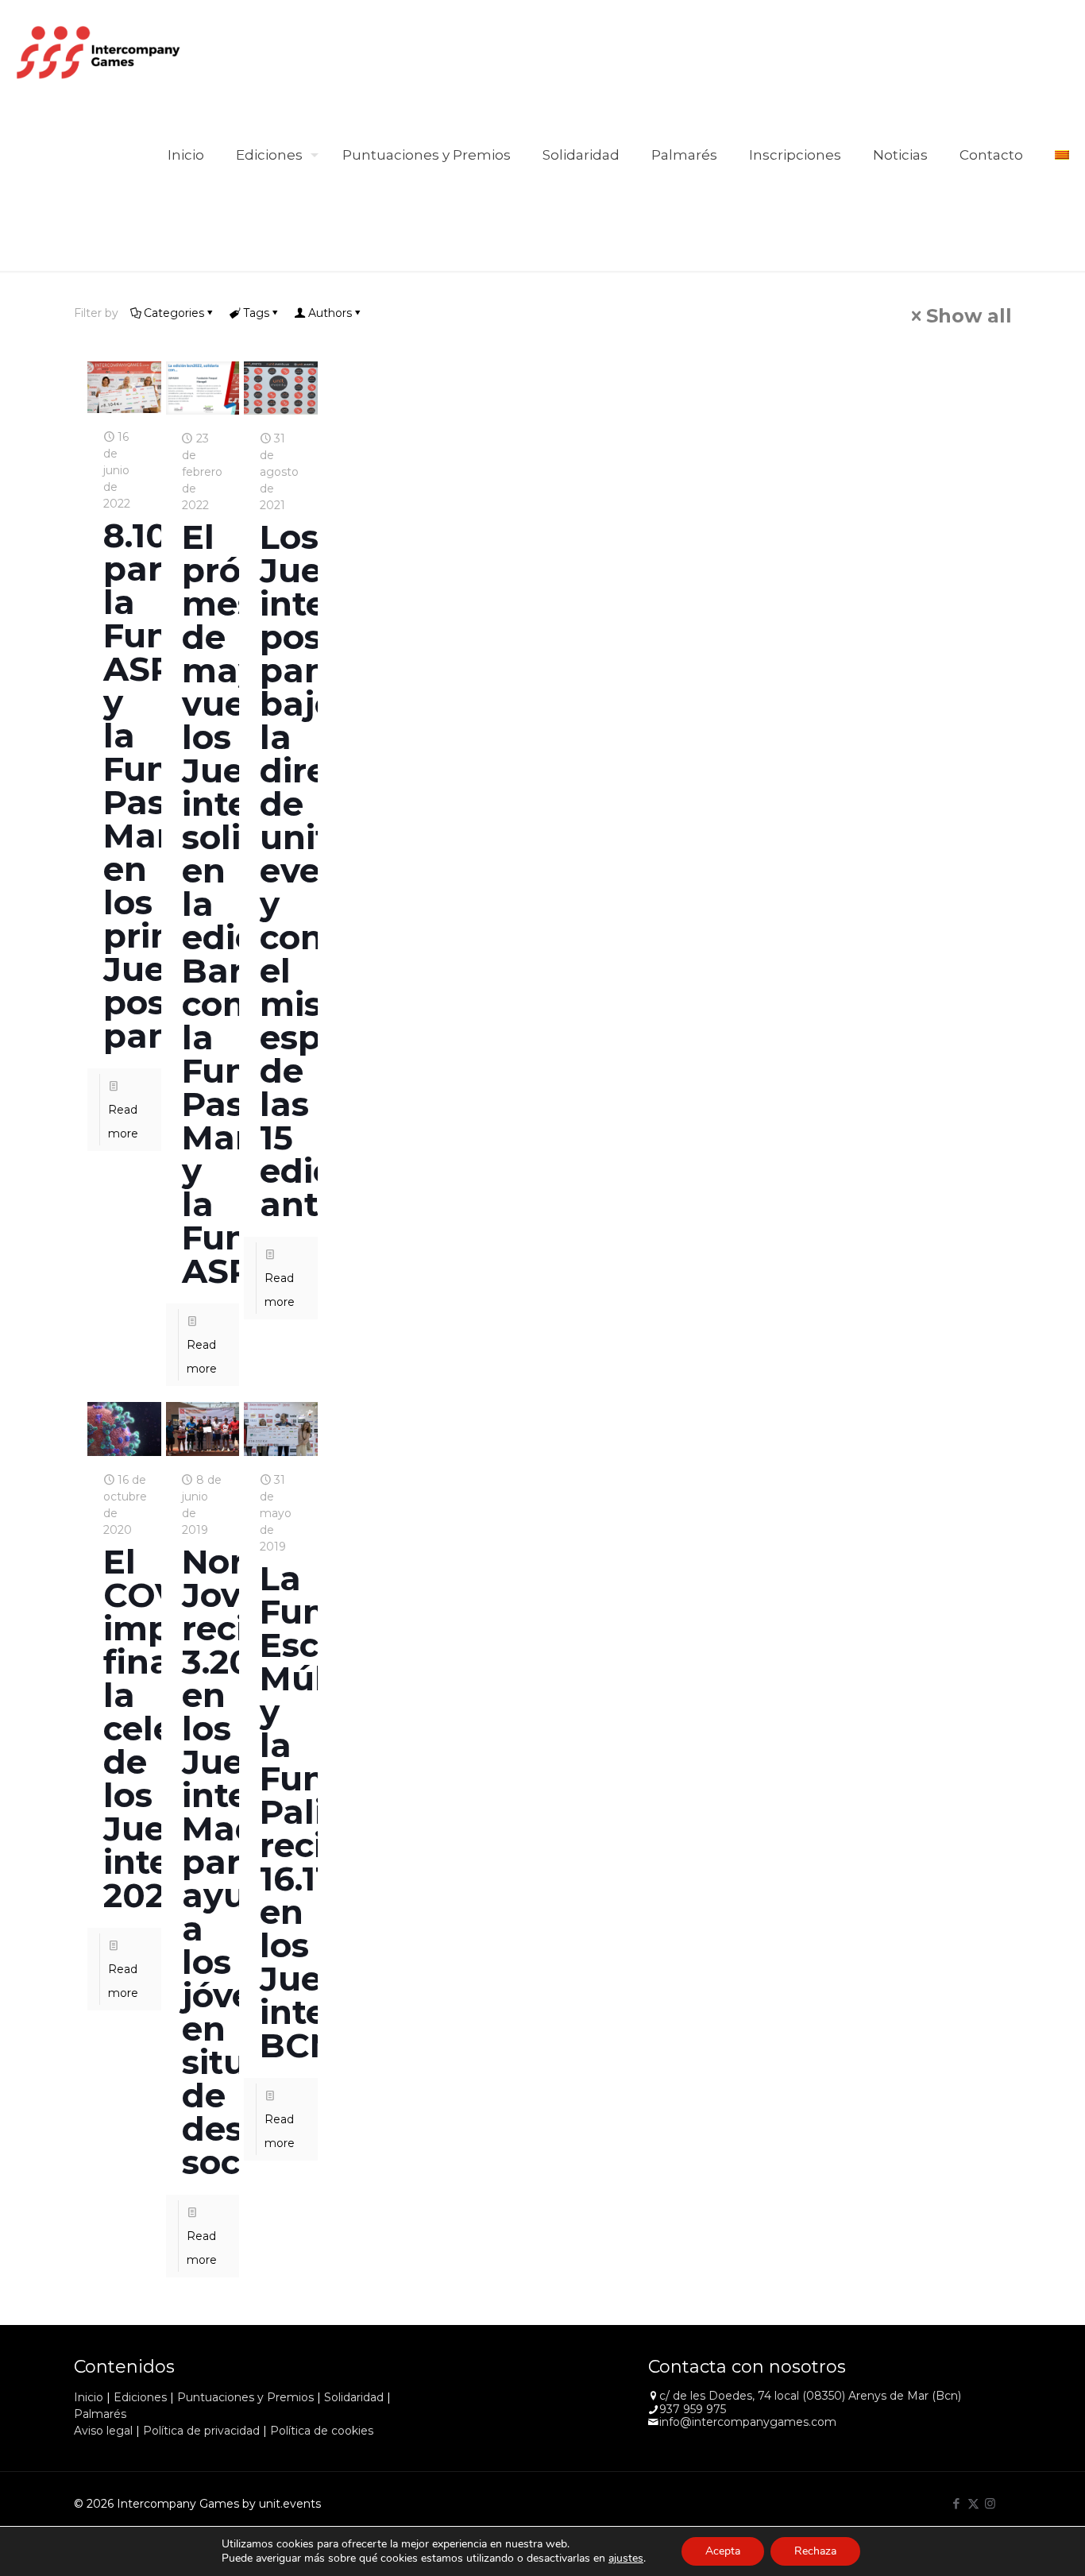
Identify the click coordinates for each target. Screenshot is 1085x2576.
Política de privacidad (201, 2431)
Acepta (723, 2551)
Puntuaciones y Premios (245, 2397)
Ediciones (140, 2397)
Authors (330, 313)
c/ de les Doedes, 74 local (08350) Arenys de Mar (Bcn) (810, 2396)
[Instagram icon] (990, 2503)
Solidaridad (354, 2397)
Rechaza (815, 2551)
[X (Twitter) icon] (973, 2503)
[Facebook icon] (957, 2503)
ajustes (626, 2559)
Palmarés (100, 2414)
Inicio (89, 2397)
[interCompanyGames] (99, 52)
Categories (174, 313)
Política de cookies (322, 2431)
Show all (969, 316)
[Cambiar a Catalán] (1062, 155)
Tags (256, 313)
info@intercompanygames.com (748, 2422)
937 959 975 (693, 2409)
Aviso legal (103, 2431)
